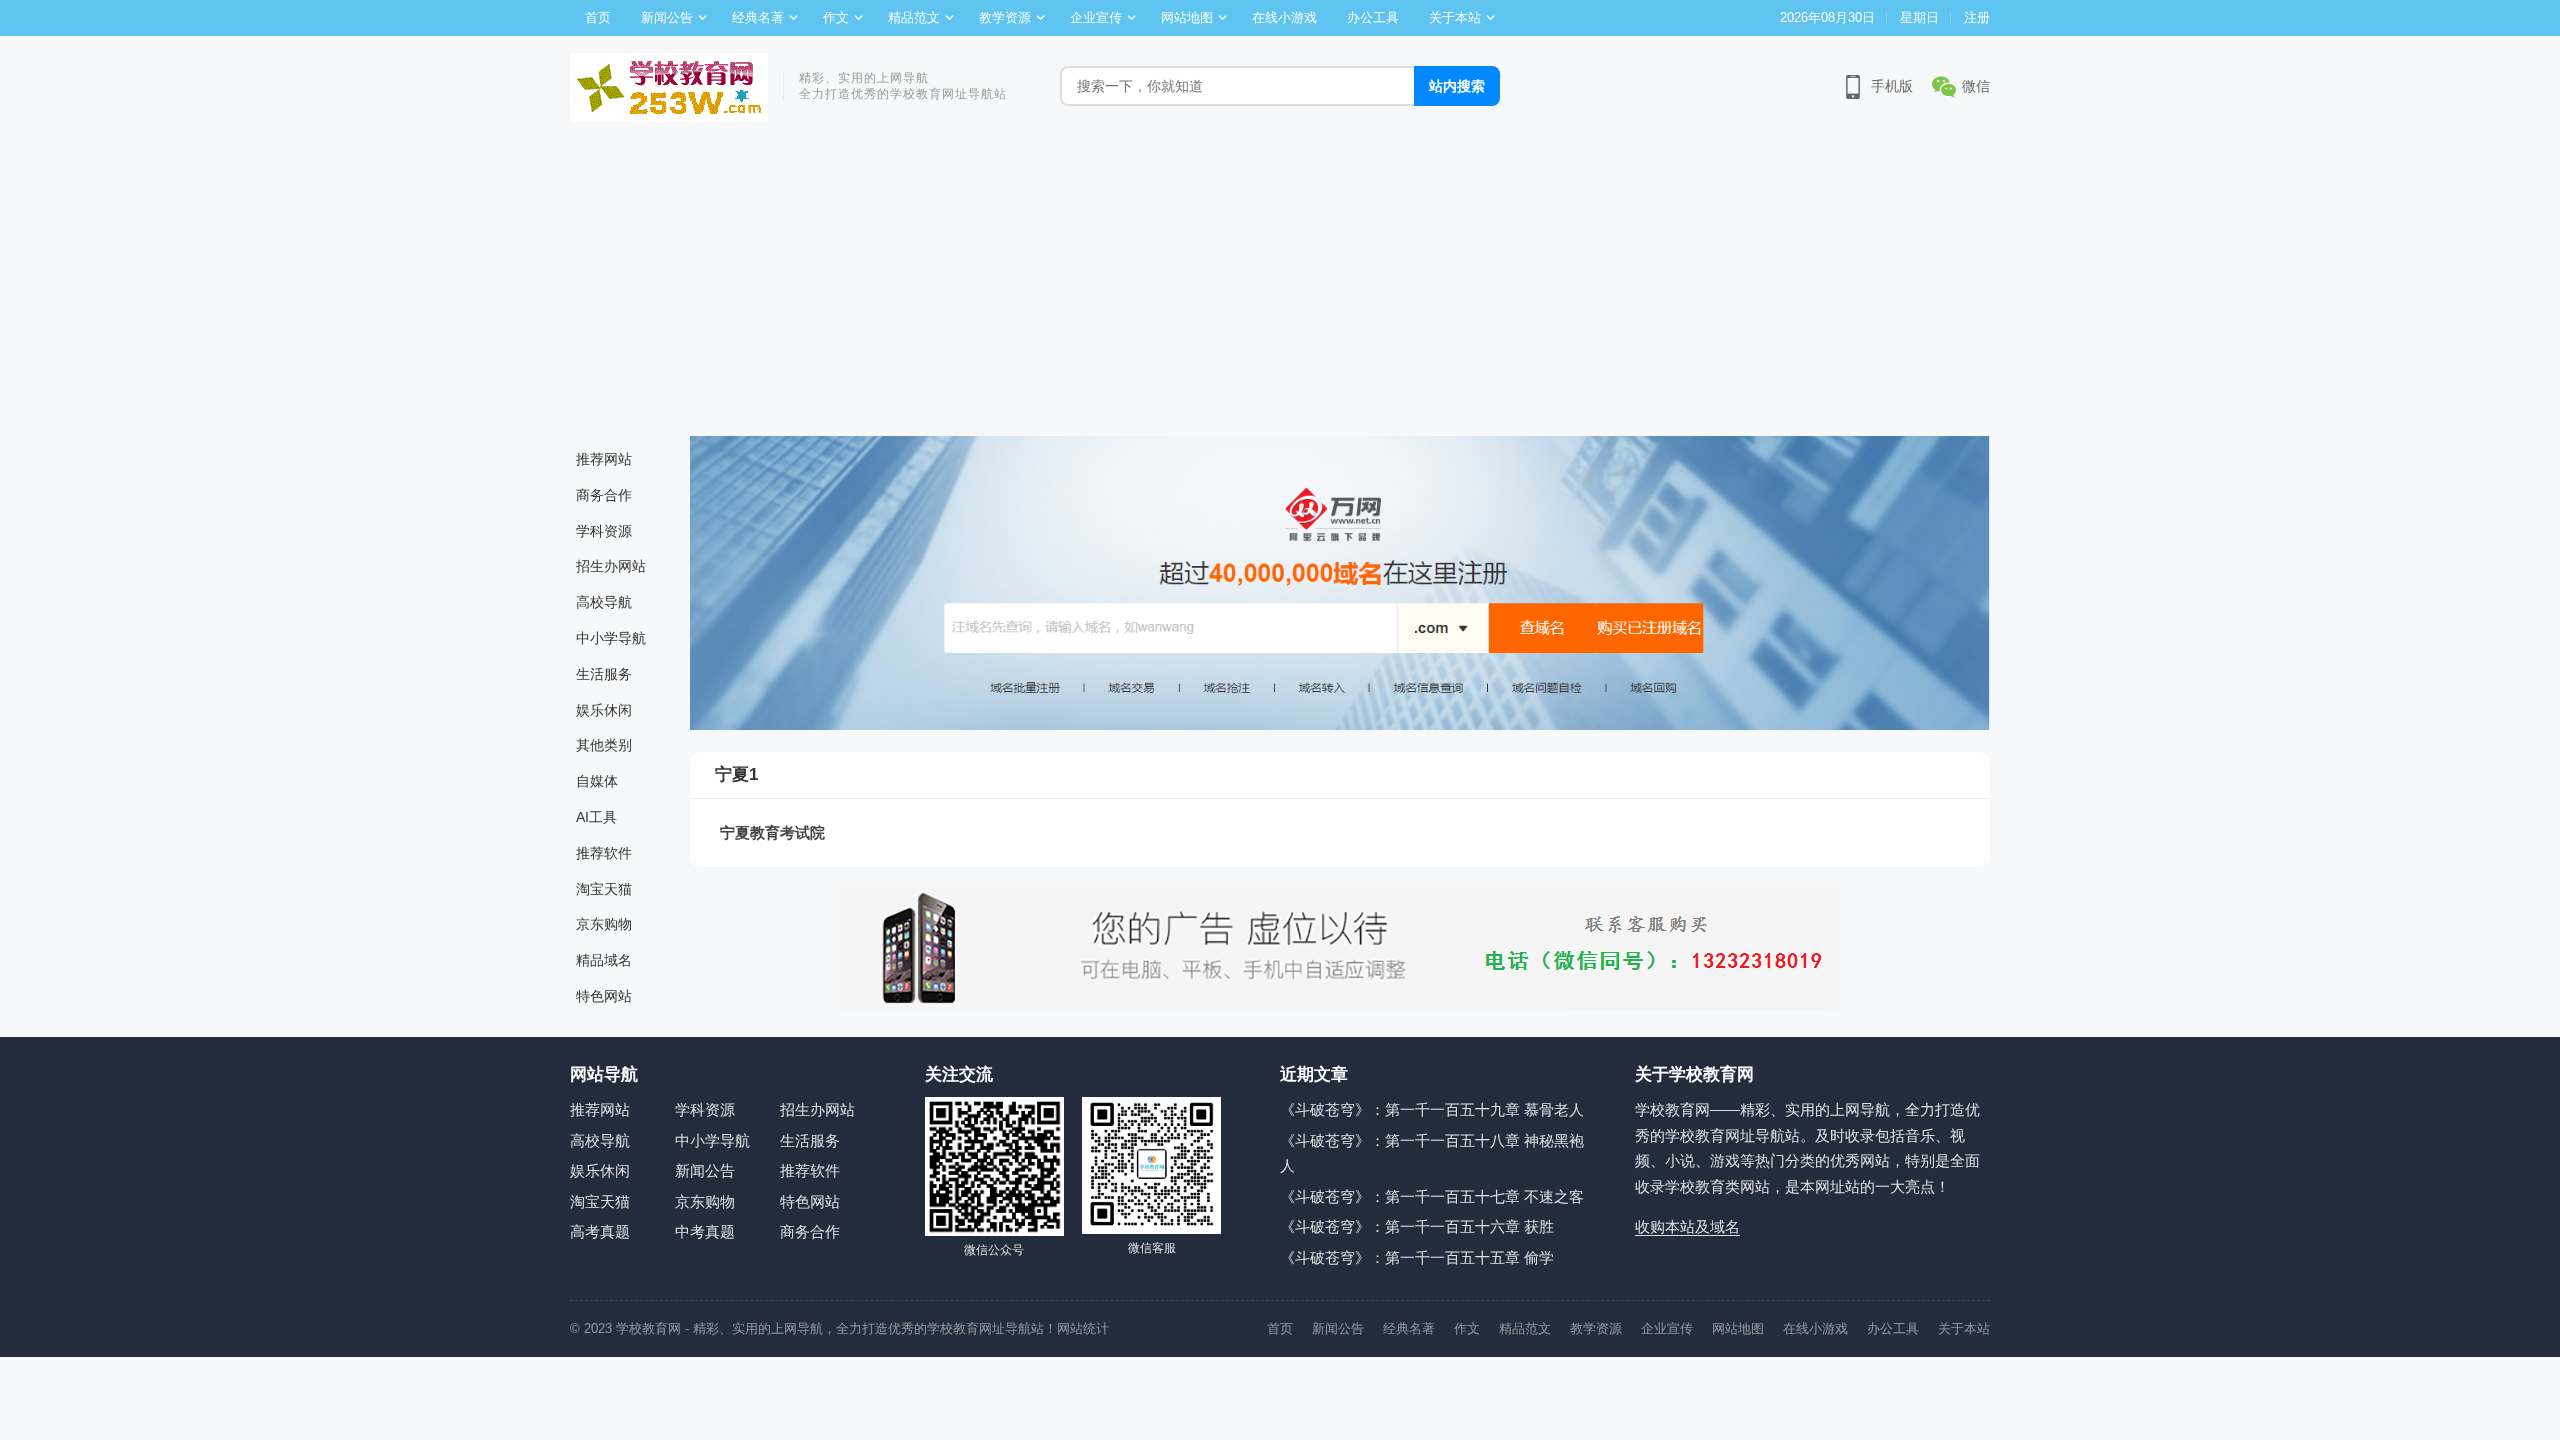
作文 (836, 17)
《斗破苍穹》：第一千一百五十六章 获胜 (1417, 1226)
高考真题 (600, 1231)
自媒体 (597, 781)
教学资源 (1005, 17)
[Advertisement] (1280, 286)
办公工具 (1373, 17)
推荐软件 (604, 853)
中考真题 (705, 1231)
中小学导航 (611, 638)
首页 (598, 17)
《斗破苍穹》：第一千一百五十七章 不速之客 (1432, 1196)
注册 (1977, 17)
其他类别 (604, 745)
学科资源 (604, 531)
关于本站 (1455, 17)
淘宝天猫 (604, 889)
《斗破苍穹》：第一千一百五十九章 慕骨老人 (1432, 1109)
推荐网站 (604, 459)
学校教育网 (648, 1328)
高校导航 (604, 602)
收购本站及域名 (1687, 1226)
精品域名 (604, 960)
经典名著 (758, 17)
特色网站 (604, 996)
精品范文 (914, 17)
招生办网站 (611, 566)
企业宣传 (1096, 17)
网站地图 (1187, 17)
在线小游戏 (1284, 17)
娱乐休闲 (604, 710)
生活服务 (604, 674)
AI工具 (596, 817)
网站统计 (1083, 1328)
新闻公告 (667, 17)
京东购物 (604, 924)
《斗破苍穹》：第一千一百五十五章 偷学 (1417, 1257)
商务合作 (604, 495)
